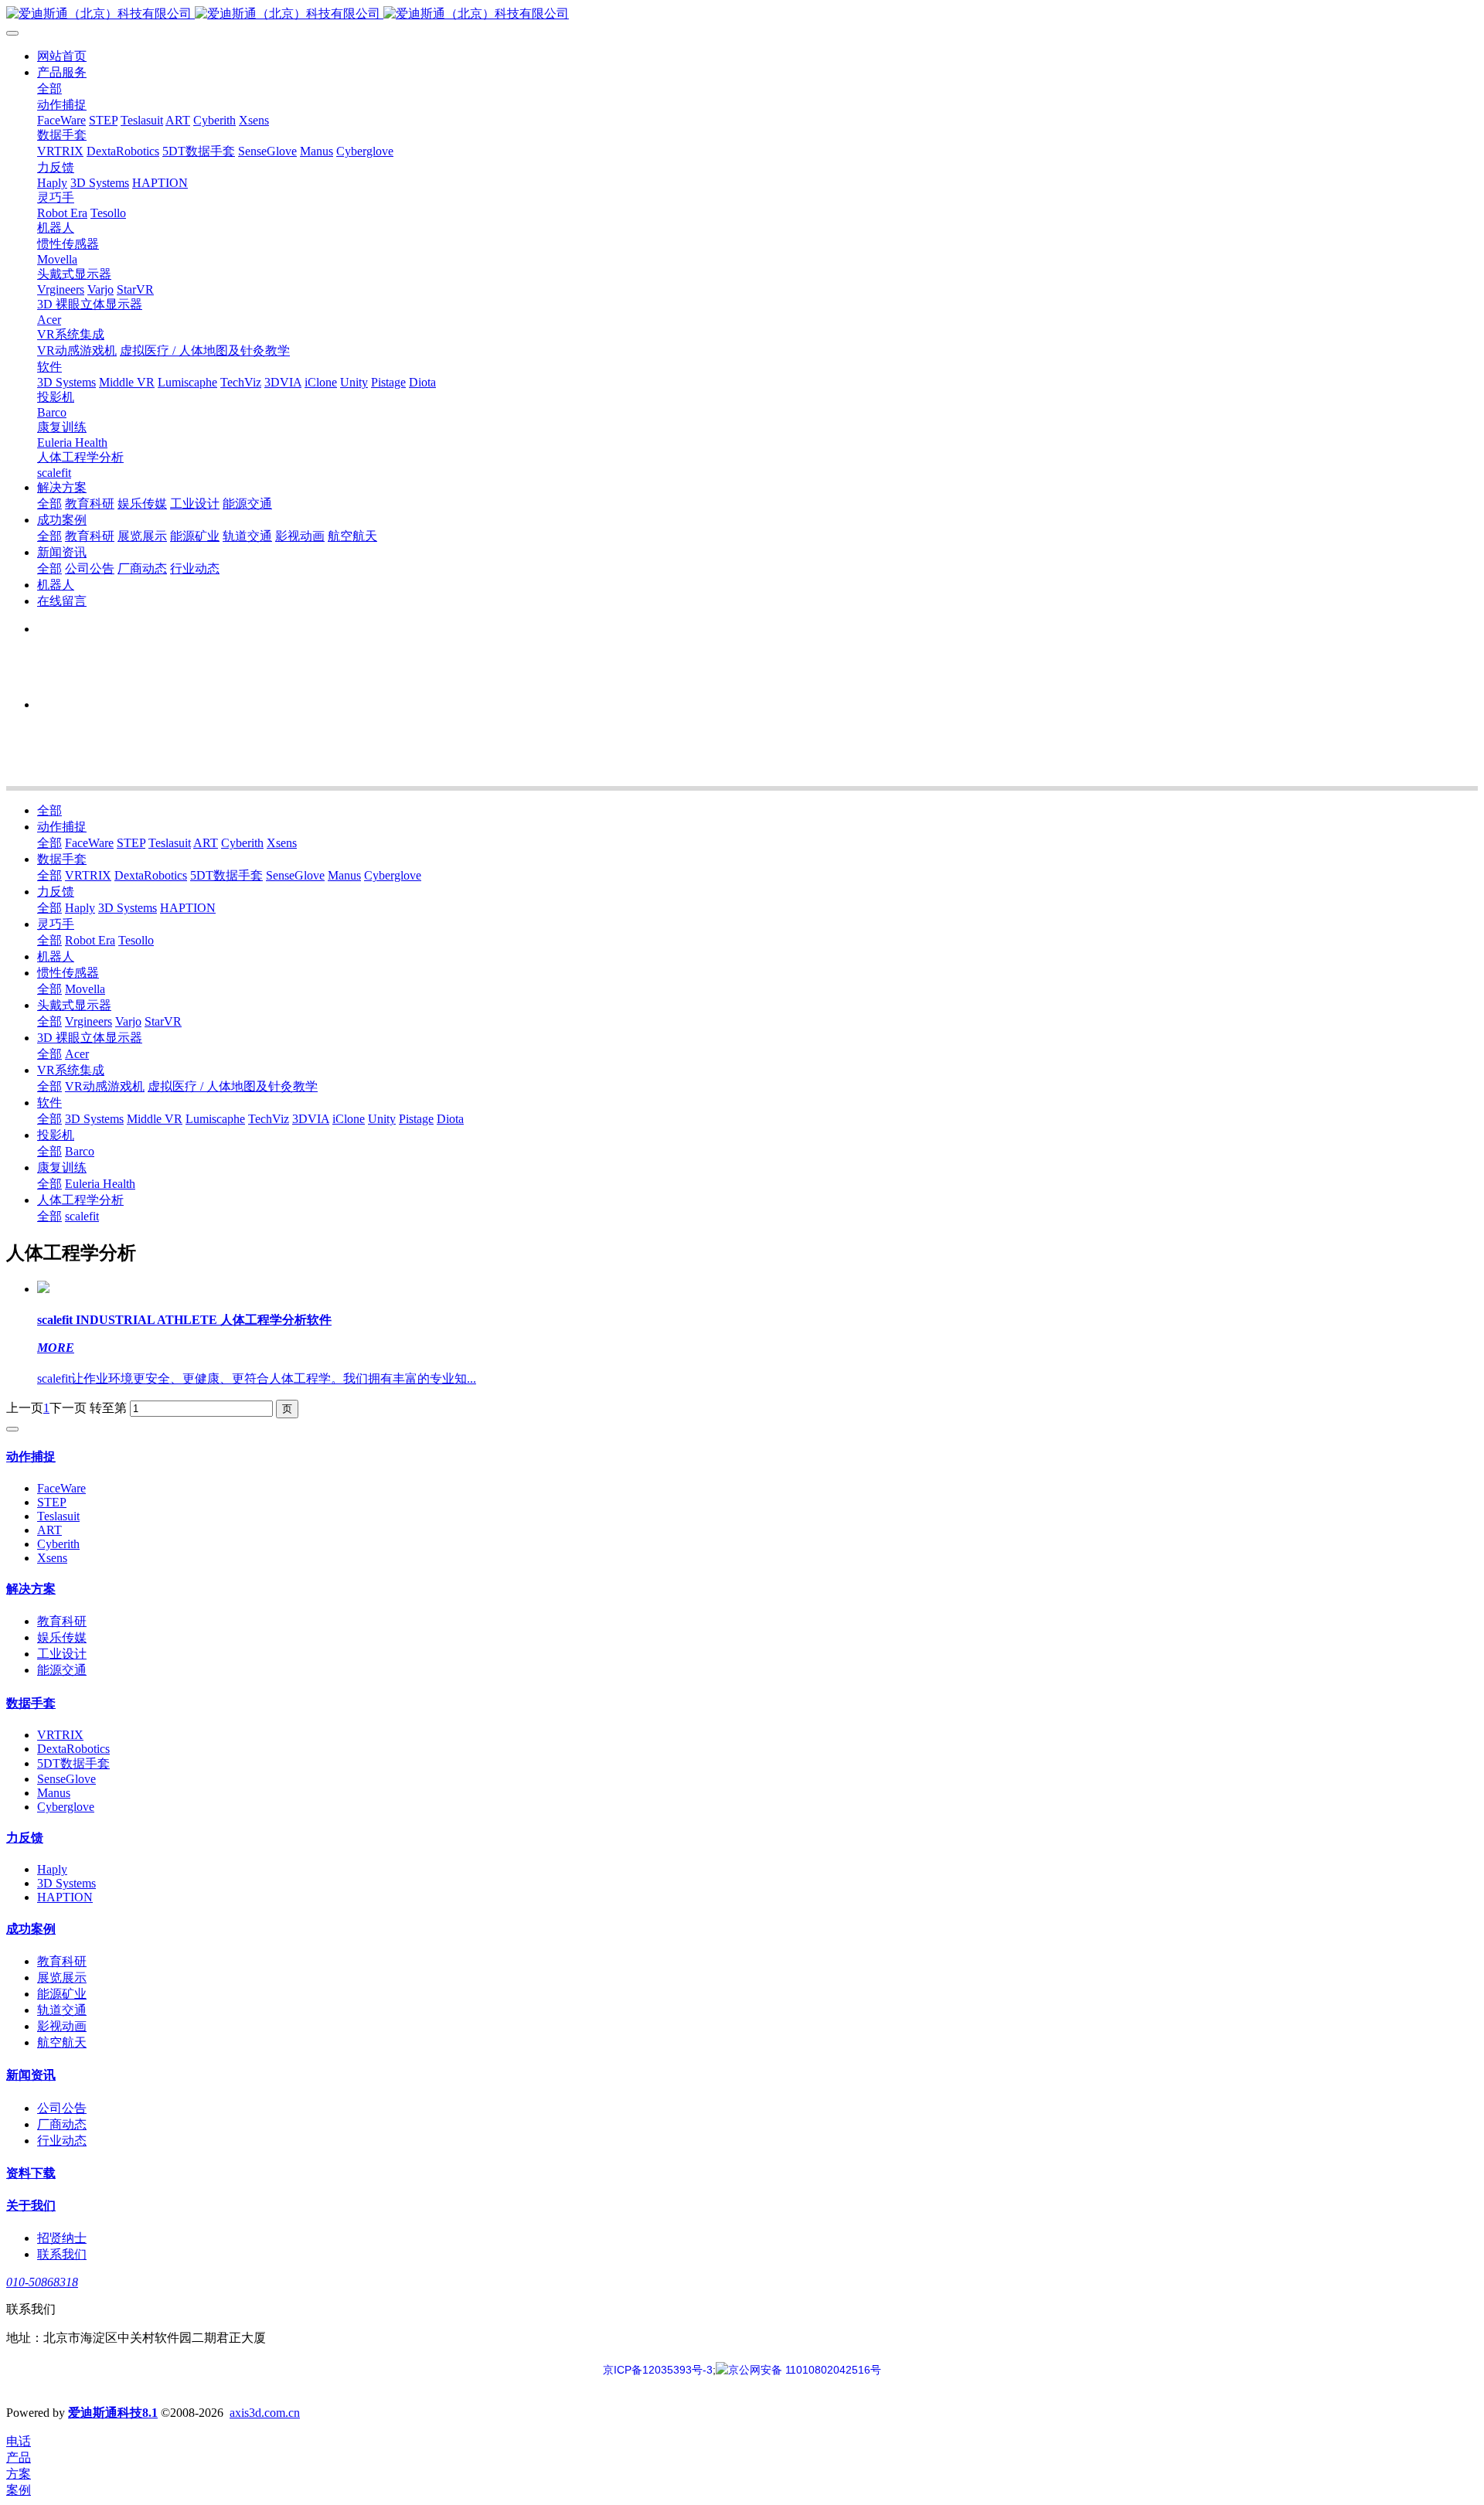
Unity (382, 1119)
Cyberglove (393, 875)
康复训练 (62, 1167)
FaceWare (89, 843)
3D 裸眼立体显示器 (90, 1038)
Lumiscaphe (215, 1119)
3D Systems (128, 908)
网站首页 (62, 56)
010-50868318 (42, 2282)
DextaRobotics (151, 875)
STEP (131, 843)
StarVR (163, 1021)
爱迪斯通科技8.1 (113, 2413)
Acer (77, 1054)
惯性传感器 (68, 973)
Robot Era (90, 940)
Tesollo (136, 940)
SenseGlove (295, 875)
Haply (80, 908)
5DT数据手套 (226, 875)
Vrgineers (88, 1021)
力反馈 (56, 892)
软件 (49, 1103)
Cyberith (242, 843)
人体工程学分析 (80, 1200)
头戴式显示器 (74, 1005)
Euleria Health (100, 1184)
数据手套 (62, 859)
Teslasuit (170, 843)
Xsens (282, 843)
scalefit (82, 1216)
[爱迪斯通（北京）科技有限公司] (742, 14)
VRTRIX (88, 875)
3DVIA (311, 1119)
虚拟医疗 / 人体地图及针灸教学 (233, 1086)
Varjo (128, 1021)
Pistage (416, 1119)
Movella (85, 989)
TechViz (269, 1119)
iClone (349, 1119)
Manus (344, 875)
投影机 (56, 1135)
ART (206, 843)
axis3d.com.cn (265, 2413)
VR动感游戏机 (105, 1086)
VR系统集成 (71, 1070)
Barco (80, 1151)
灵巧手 (56, 924)
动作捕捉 (62, 827)
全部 (49, 88)
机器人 (56, 956)
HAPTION (188, 908)
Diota (450, 1119)
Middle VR (155, 1119)
